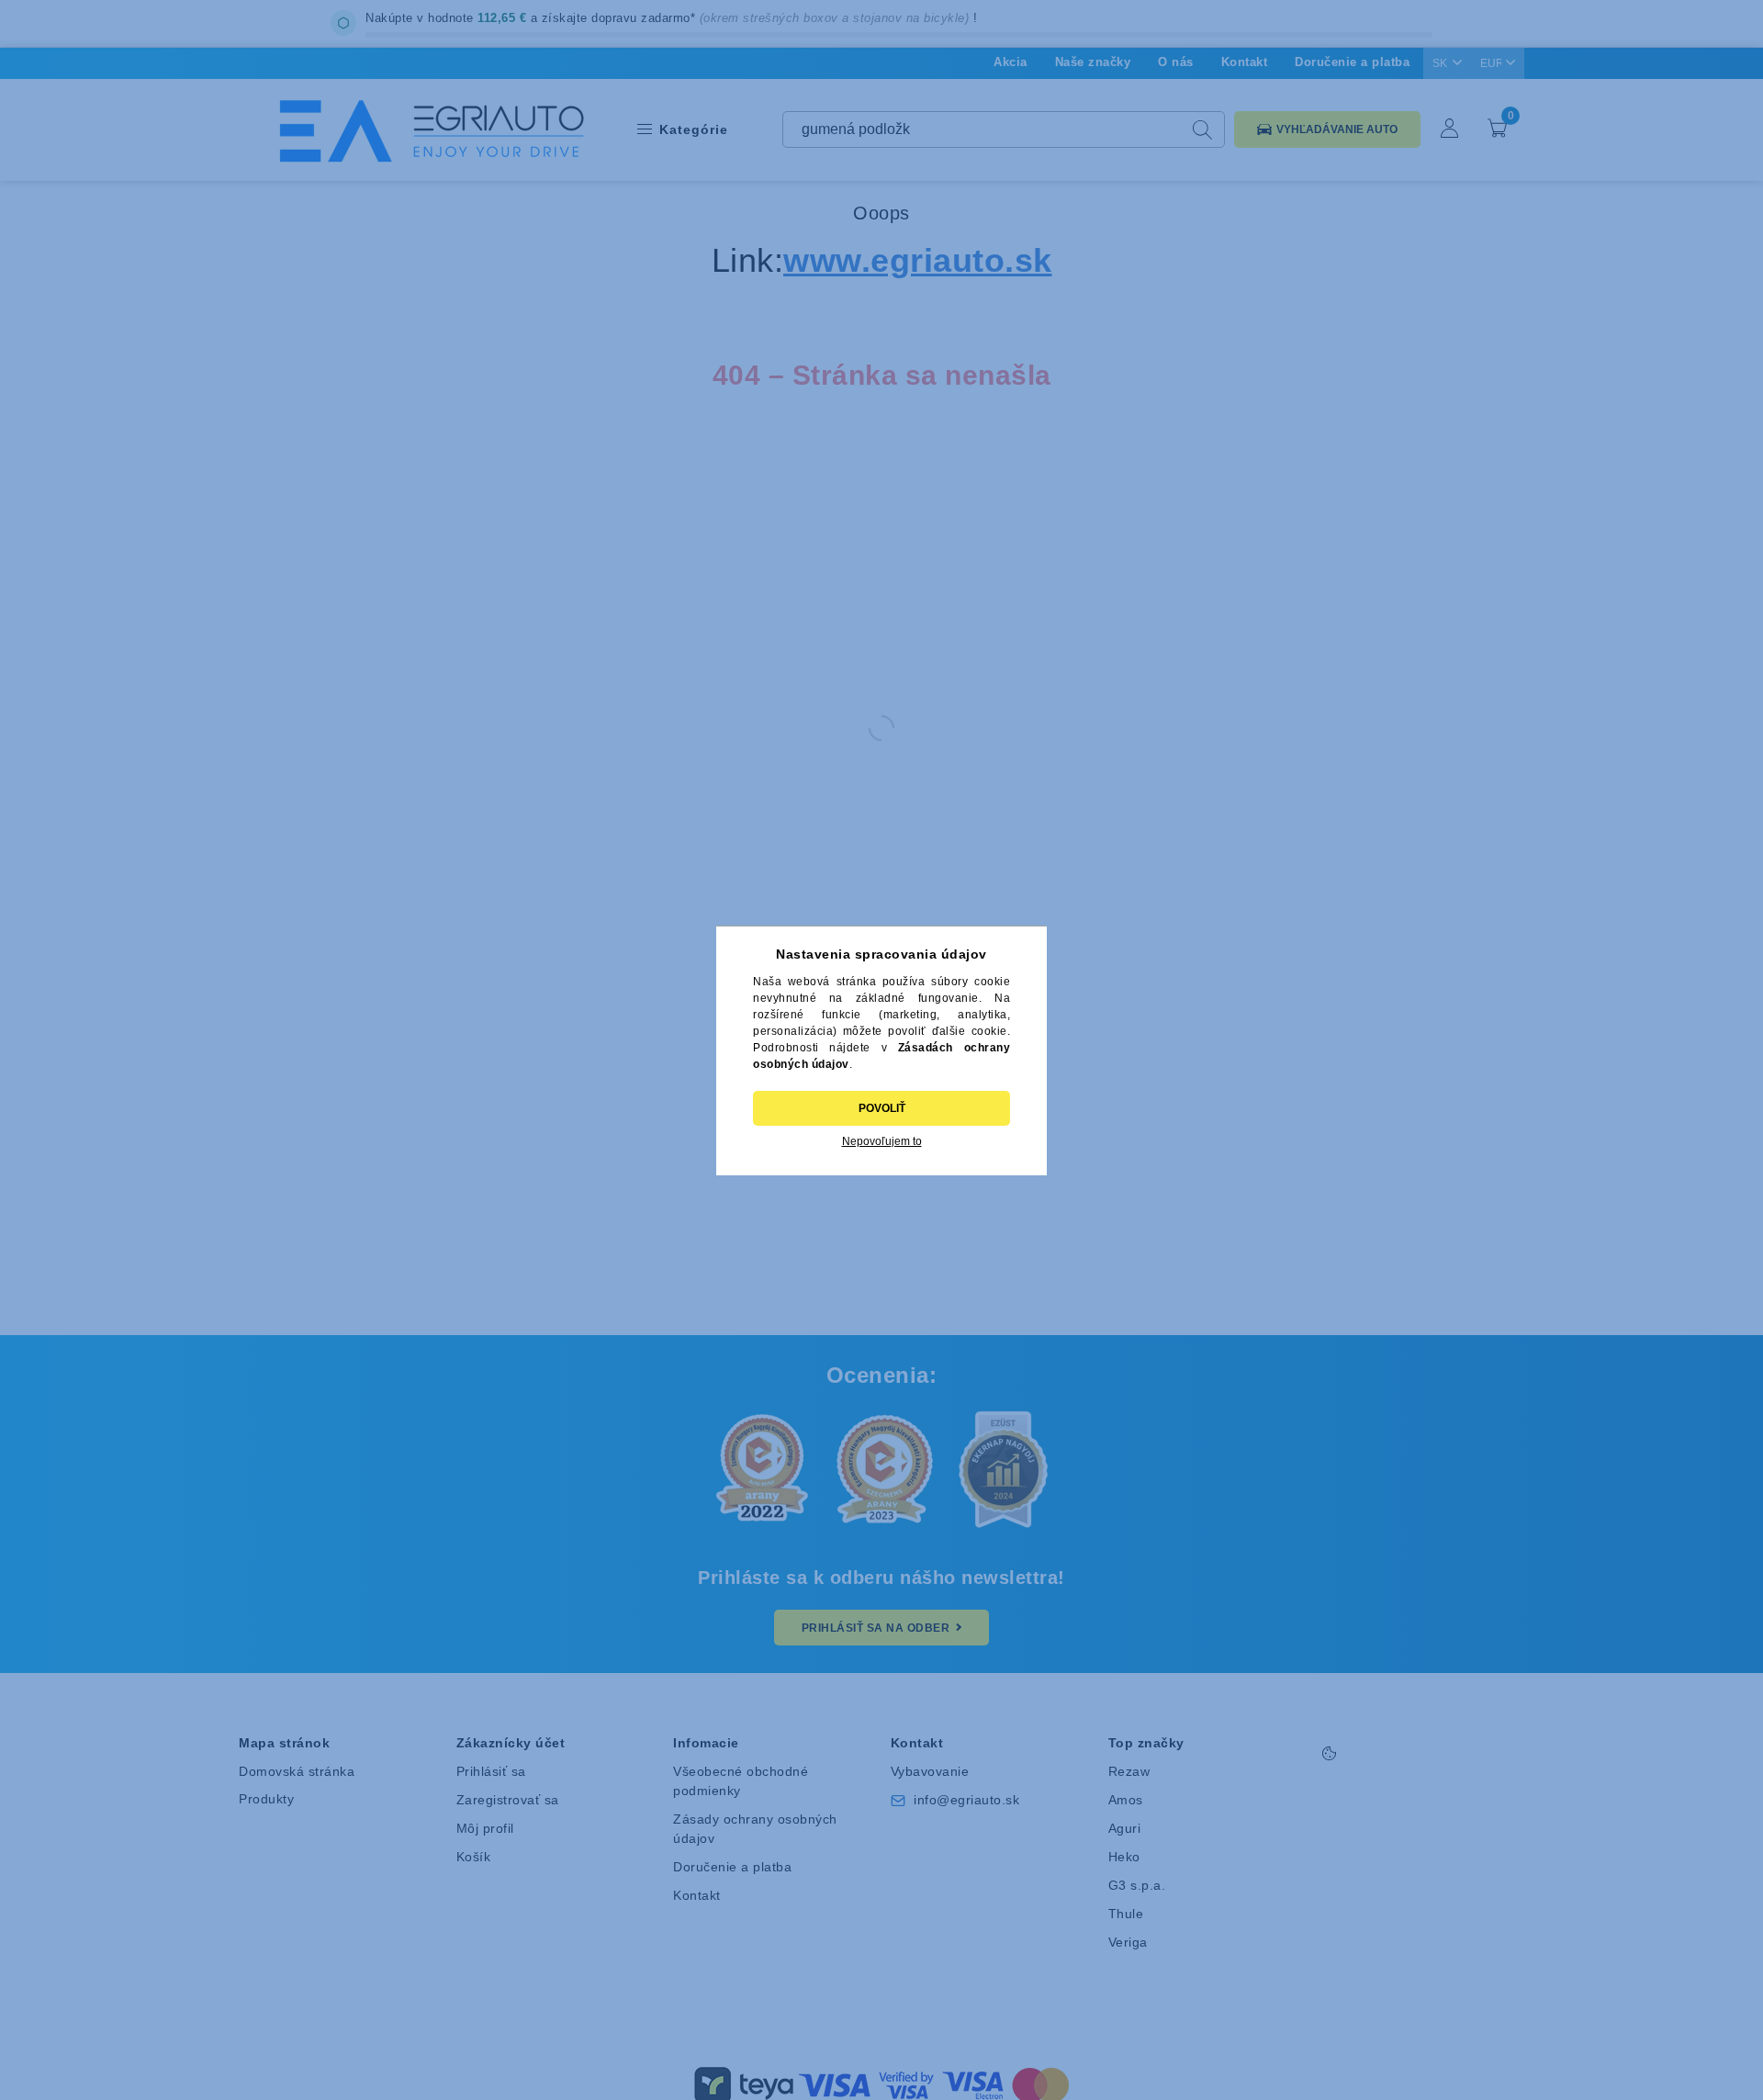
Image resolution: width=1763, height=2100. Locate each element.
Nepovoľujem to (882, 1141)
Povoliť (882, 1108)
